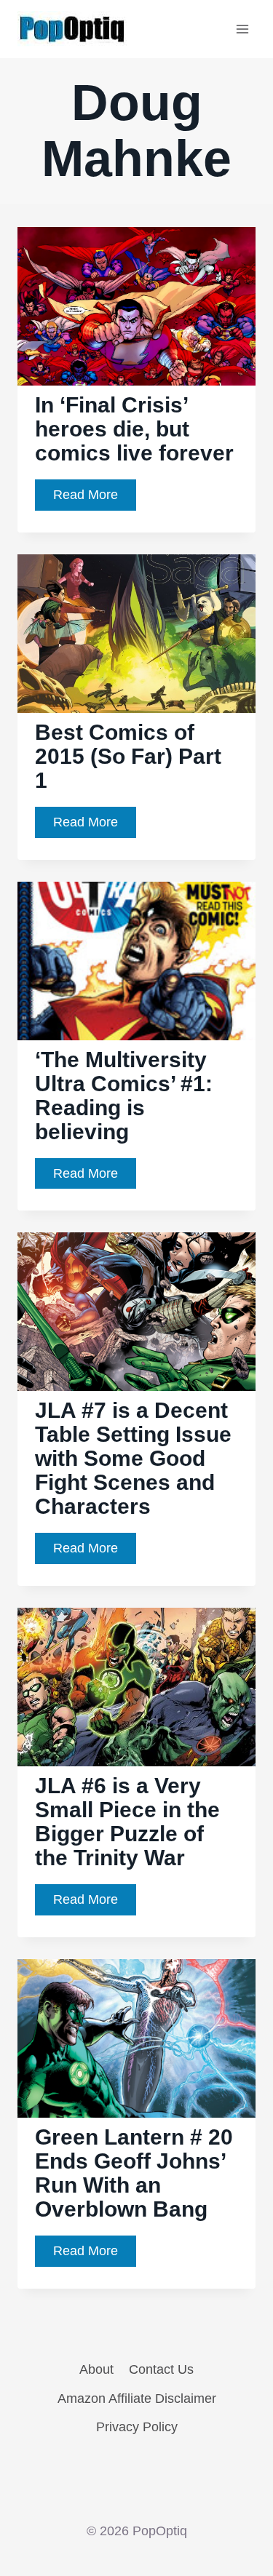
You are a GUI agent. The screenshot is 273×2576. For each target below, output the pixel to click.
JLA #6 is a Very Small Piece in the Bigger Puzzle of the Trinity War (127, 1822)
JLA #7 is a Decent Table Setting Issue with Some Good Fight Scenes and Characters (133, 1458)
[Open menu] (242, 29)
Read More (95, 499)
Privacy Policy (137, 2427)
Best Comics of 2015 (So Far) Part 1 (128, 756)
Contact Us (161, 2369)
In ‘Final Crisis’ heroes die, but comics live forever (134, 429)
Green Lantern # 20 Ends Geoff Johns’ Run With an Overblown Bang (134, 2173)
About (96, 2369)
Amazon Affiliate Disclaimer (137, 2398)
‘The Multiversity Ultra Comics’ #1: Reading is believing (124, 1096)
